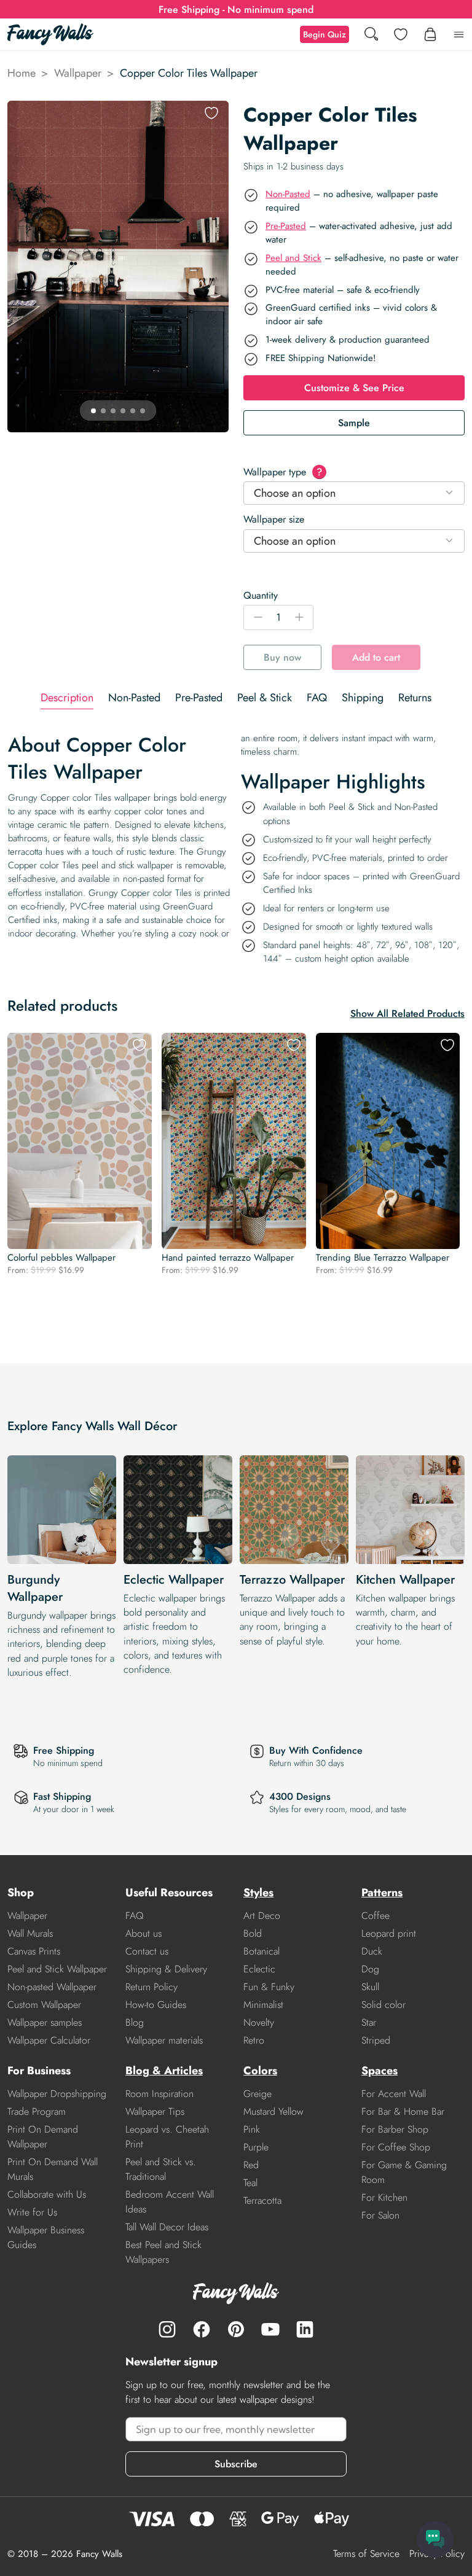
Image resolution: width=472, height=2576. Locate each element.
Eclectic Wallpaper (174, 1580)
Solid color (383, 2005)
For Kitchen (384, 2197)
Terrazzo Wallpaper (292, 1580)
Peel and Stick (293, 258)
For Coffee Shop (396, 2147)
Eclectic (259, 1969)
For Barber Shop (395, 2129)
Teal (250, 2183)
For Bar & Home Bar (403, 2111)
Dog (370, 1969)
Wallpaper (78, 73)
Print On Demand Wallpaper (43, 2137)
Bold (253, 1933)
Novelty (259, 2022)
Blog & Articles (164, 2071)
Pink (252, 2129)
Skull (370, 1987)
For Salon (380, 2215)
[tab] (67, 698)
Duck (372, 1951)
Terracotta (262, 2200)
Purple (256, 2147)
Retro (254, 2040)
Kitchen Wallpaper (405, 1580)
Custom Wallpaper (44, 2005)
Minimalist (263, 2005)
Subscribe (236, 2464)
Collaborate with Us (47, 2194)
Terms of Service (366, 2554)
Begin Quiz (324, 34)
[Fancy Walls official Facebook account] (202, 2329)
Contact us (147, 1951)
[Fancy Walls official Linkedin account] (305, 2329)
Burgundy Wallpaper (35, 1588)
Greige (258, 2094)
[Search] (371, 35)
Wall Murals (30, 1933)
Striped (376, 2040)
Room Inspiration (159, 2094)
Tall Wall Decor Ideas (167, 2227)
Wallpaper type (283, 472)
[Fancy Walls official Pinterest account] (236, 2329)
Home (22, 73)
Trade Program (37, 2111)
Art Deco (262, 1916)
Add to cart (376, 657)
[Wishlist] (401, 34)
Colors (260, 2071)
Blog (135, 2022)
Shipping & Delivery (166, 1969)
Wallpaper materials (164, 2040)
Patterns (382, 1893)
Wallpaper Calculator (49, 2040)
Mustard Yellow (273, 2111)
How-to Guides (156, 2005)
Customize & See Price (354, 388)
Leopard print (389, 1933)
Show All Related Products (407, 1014)
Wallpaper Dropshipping (57, 2094)
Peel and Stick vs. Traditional (161, 2169)
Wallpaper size (274, 519)
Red (251, 2165)
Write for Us (32, 2212)
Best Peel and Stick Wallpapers (163, 2252)
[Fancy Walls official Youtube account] (270, 2329)
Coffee (376, 1916)
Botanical (262, 1951)
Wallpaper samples (45, 2022)
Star (369, 2022)
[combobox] (354, 493)
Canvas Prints (34, 1951)
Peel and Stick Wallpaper (57, 1969)
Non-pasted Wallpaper (52, 1987)
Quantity (261, 595)
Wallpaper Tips (155, 2111)
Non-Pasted (288, 194)
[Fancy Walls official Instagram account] (167, 2329)
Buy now (282, 657)
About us (144, 1933)
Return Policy (151, 1987)
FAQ (135, 1916)
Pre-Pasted (286, 226)
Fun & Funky (269, 1987)
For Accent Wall (394, 2094)
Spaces (380, 2071)
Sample (354, 423)
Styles (258, 1893)
